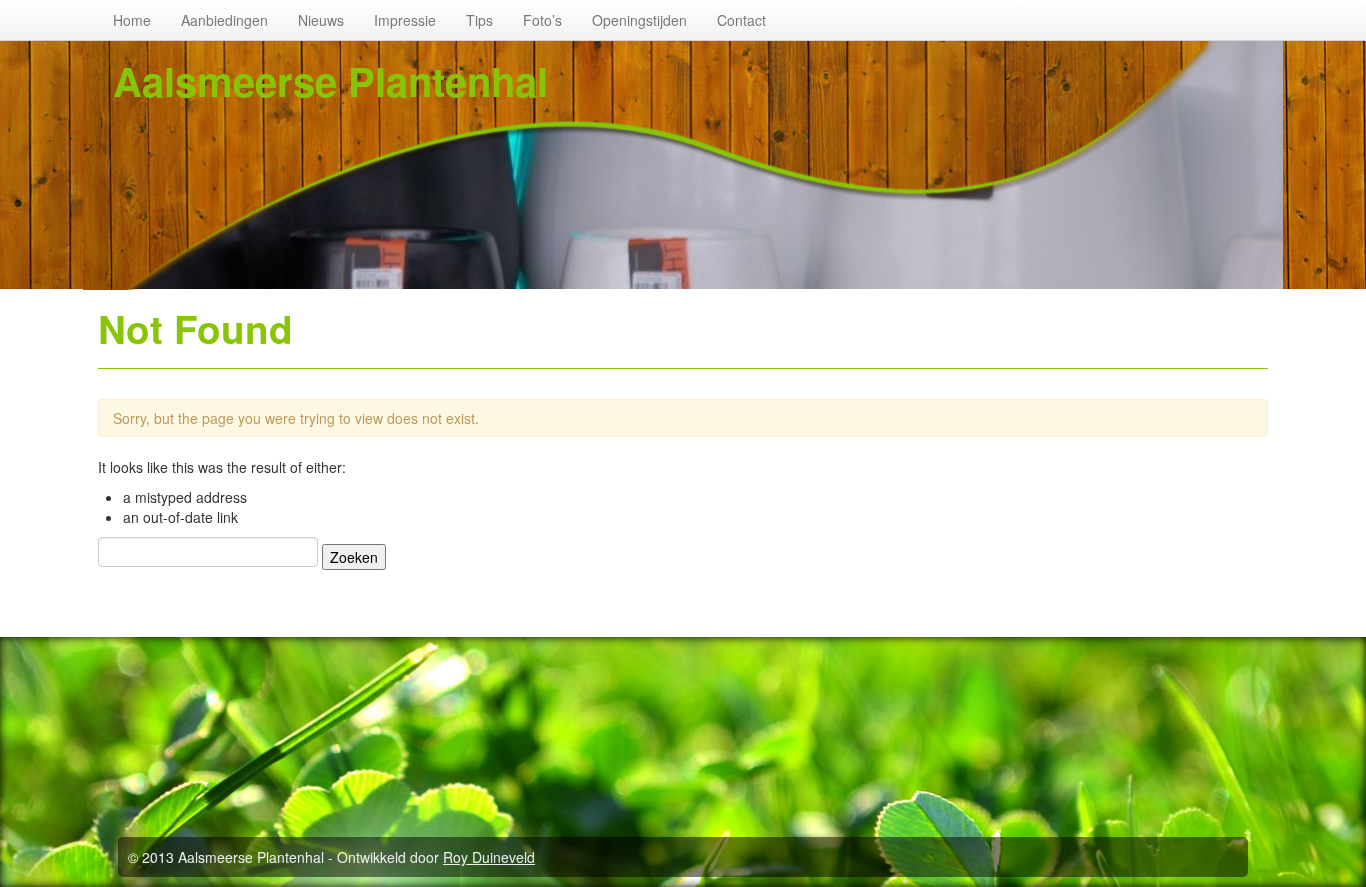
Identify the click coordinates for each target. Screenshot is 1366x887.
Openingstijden (639, 20)
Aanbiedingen (224, 20)
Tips (479, 20)
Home (132, 20)
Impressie (405, 20)
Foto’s (542, 20)
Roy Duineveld (489, 857)
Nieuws (321, 20)
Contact (741, 20)
